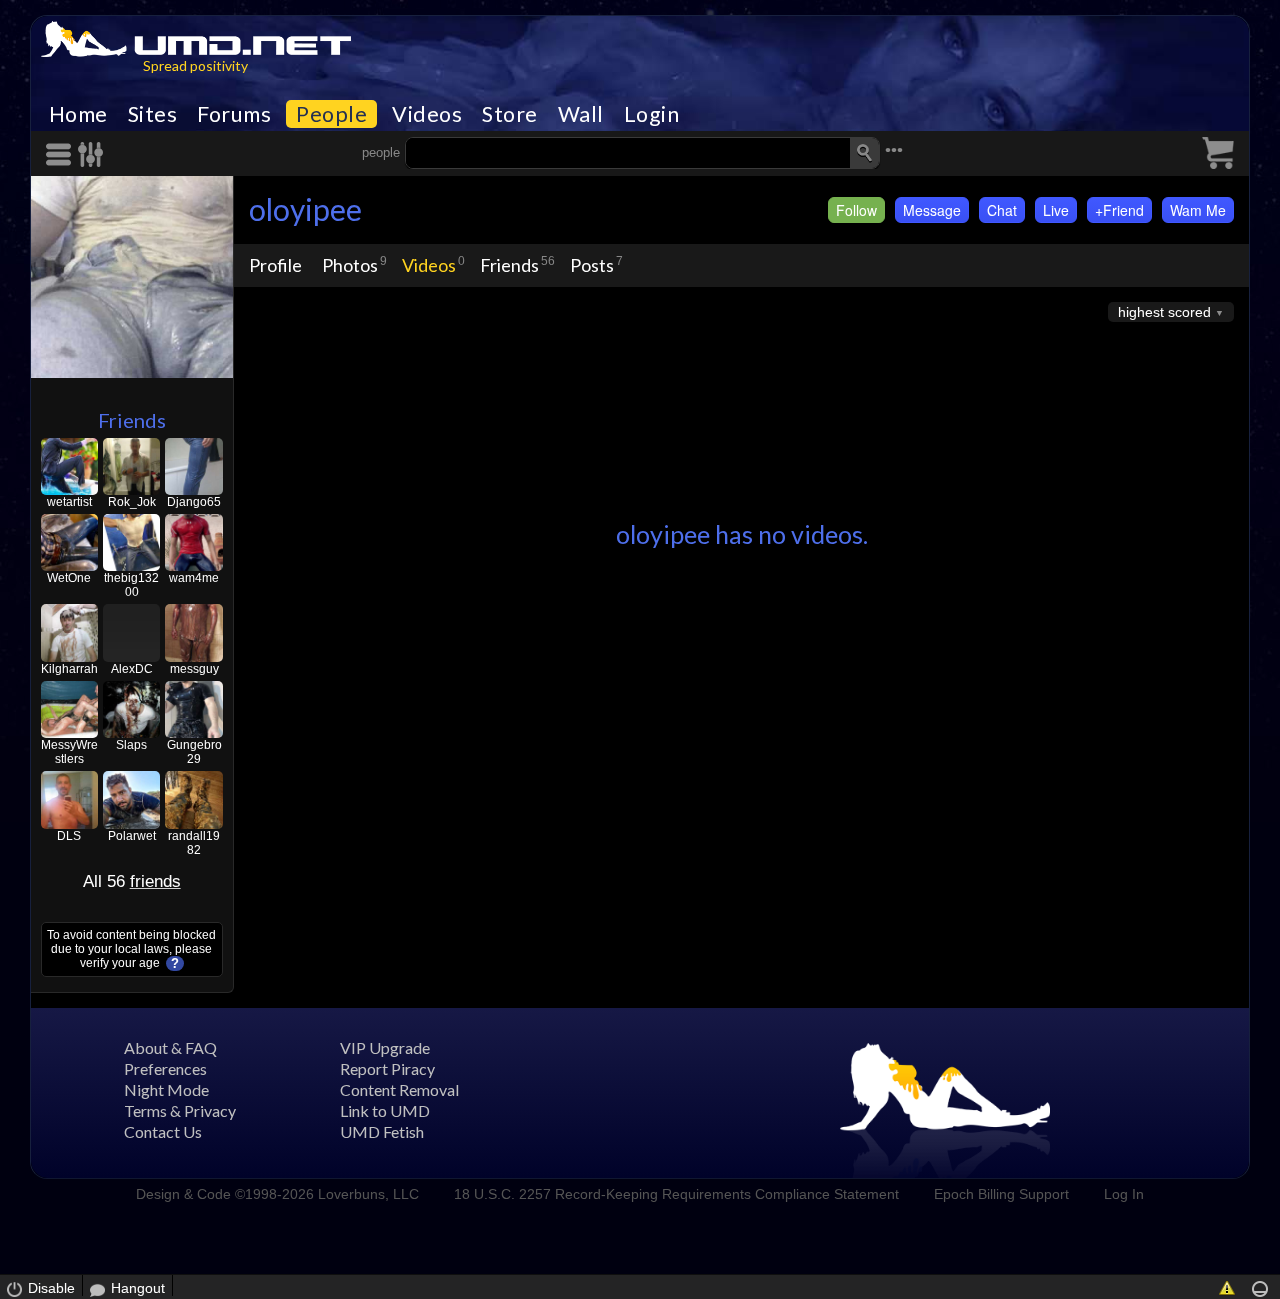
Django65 (194, 502)
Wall (581, 114)
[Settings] (91, 154)
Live (1056, 210)
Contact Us (163, 1131)
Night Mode (166, 1089)
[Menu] (62, 154)
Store (510, 114)
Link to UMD (385, 1110)
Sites (153, 114)
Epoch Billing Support (1001, 1194)
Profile (275, 265)
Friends (132, 420)
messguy (194, 669)
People (331, 114)
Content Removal (399, 1089)
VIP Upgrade (385, 1047)
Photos (350, 265)
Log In (1124, 1194)
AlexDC (132, 669)
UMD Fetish (382, 1131)
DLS (69, 836)
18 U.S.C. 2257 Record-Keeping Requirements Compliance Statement (676, 1194)
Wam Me (1198, 210)
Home (78, 114)
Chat (1002, 210)
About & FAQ (170, 1047)
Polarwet (132, 836)
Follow (856, 210)
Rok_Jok (132, 502)
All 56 (132, 881)
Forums (234, 114)
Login (652, 114)
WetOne (69, 578)
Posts (592, 265)
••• (894, 150)
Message (932, 210)
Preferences (165, 1068)
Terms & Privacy (180, 1110)
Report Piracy (387, 1068)
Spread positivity (195, 65)
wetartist (69, 502)
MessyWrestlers (69, 752)
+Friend (1119, 210)
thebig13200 (131, 585)
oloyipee (305, 209)
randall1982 (194, 843)
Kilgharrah (69, 669)
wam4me (194, 578)
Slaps (131, 745)
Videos (427, 114)
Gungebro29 (194, 752)
